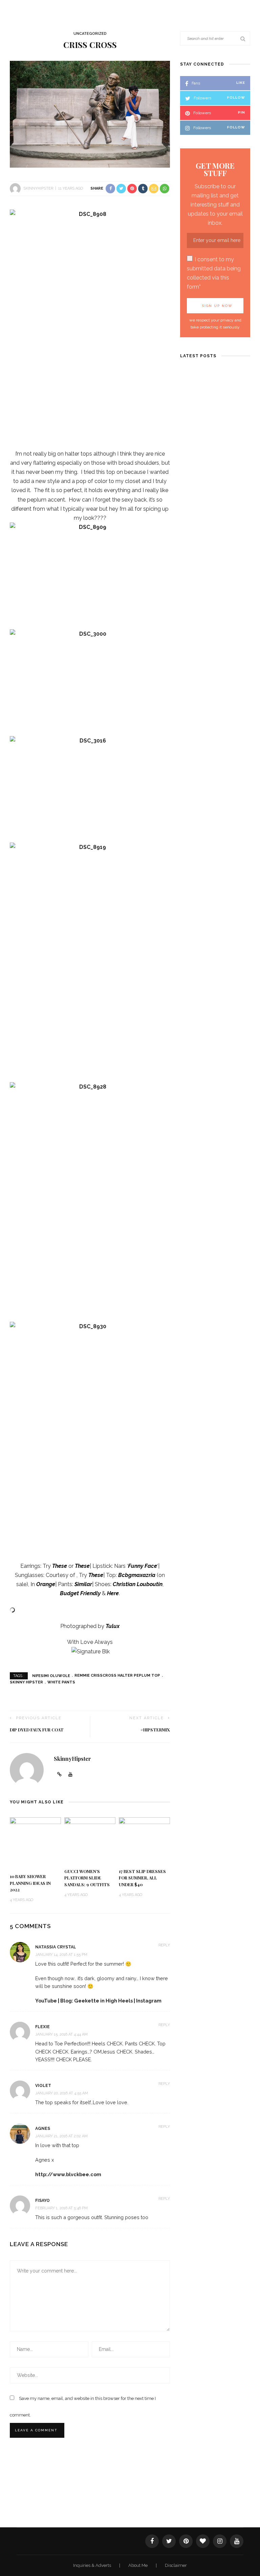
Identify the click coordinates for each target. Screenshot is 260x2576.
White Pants (61, 1682)
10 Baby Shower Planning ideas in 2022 (30, 1883)
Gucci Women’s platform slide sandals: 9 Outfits (87, 1878)
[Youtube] (70, 1775)
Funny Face (143, 1566)
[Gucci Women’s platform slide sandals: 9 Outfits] (90, 1840)
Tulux (113, 1626)
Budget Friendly (80, 1593)
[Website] (59, 1775)
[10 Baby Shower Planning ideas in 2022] (35, 1842)
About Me (138, 2565)
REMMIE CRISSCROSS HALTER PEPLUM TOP (117, 1675)
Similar (83, 1584)
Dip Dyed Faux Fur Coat (37, 1730)
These (60, 1566)
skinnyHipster (38, 188)
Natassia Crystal (56, 1947)
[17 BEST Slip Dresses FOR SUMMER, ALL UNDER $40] (144, 1840)
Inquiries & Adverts (93, 2565)
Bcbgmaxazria (137, 1575)
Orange (46, 1584)
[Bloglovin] (203, 2541)
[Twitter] (169, 2541)
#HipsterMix (155, 1730)
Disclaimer (176, 2565)
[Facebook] (152, 2541)
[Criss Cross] (90, 114)
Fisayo (42, 2201)
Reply (164, 1945)
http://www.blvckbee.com (68, 2174)
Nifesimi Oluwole (51, 1675)
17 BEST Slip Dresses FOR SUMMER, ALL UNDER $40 (142, 1878)
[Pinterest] (186, 2541)
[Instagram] (220, 2541)
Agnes (43, 2129)
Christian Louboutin (138, 1584)
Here (113, 1593)
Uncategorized (90, 34)
